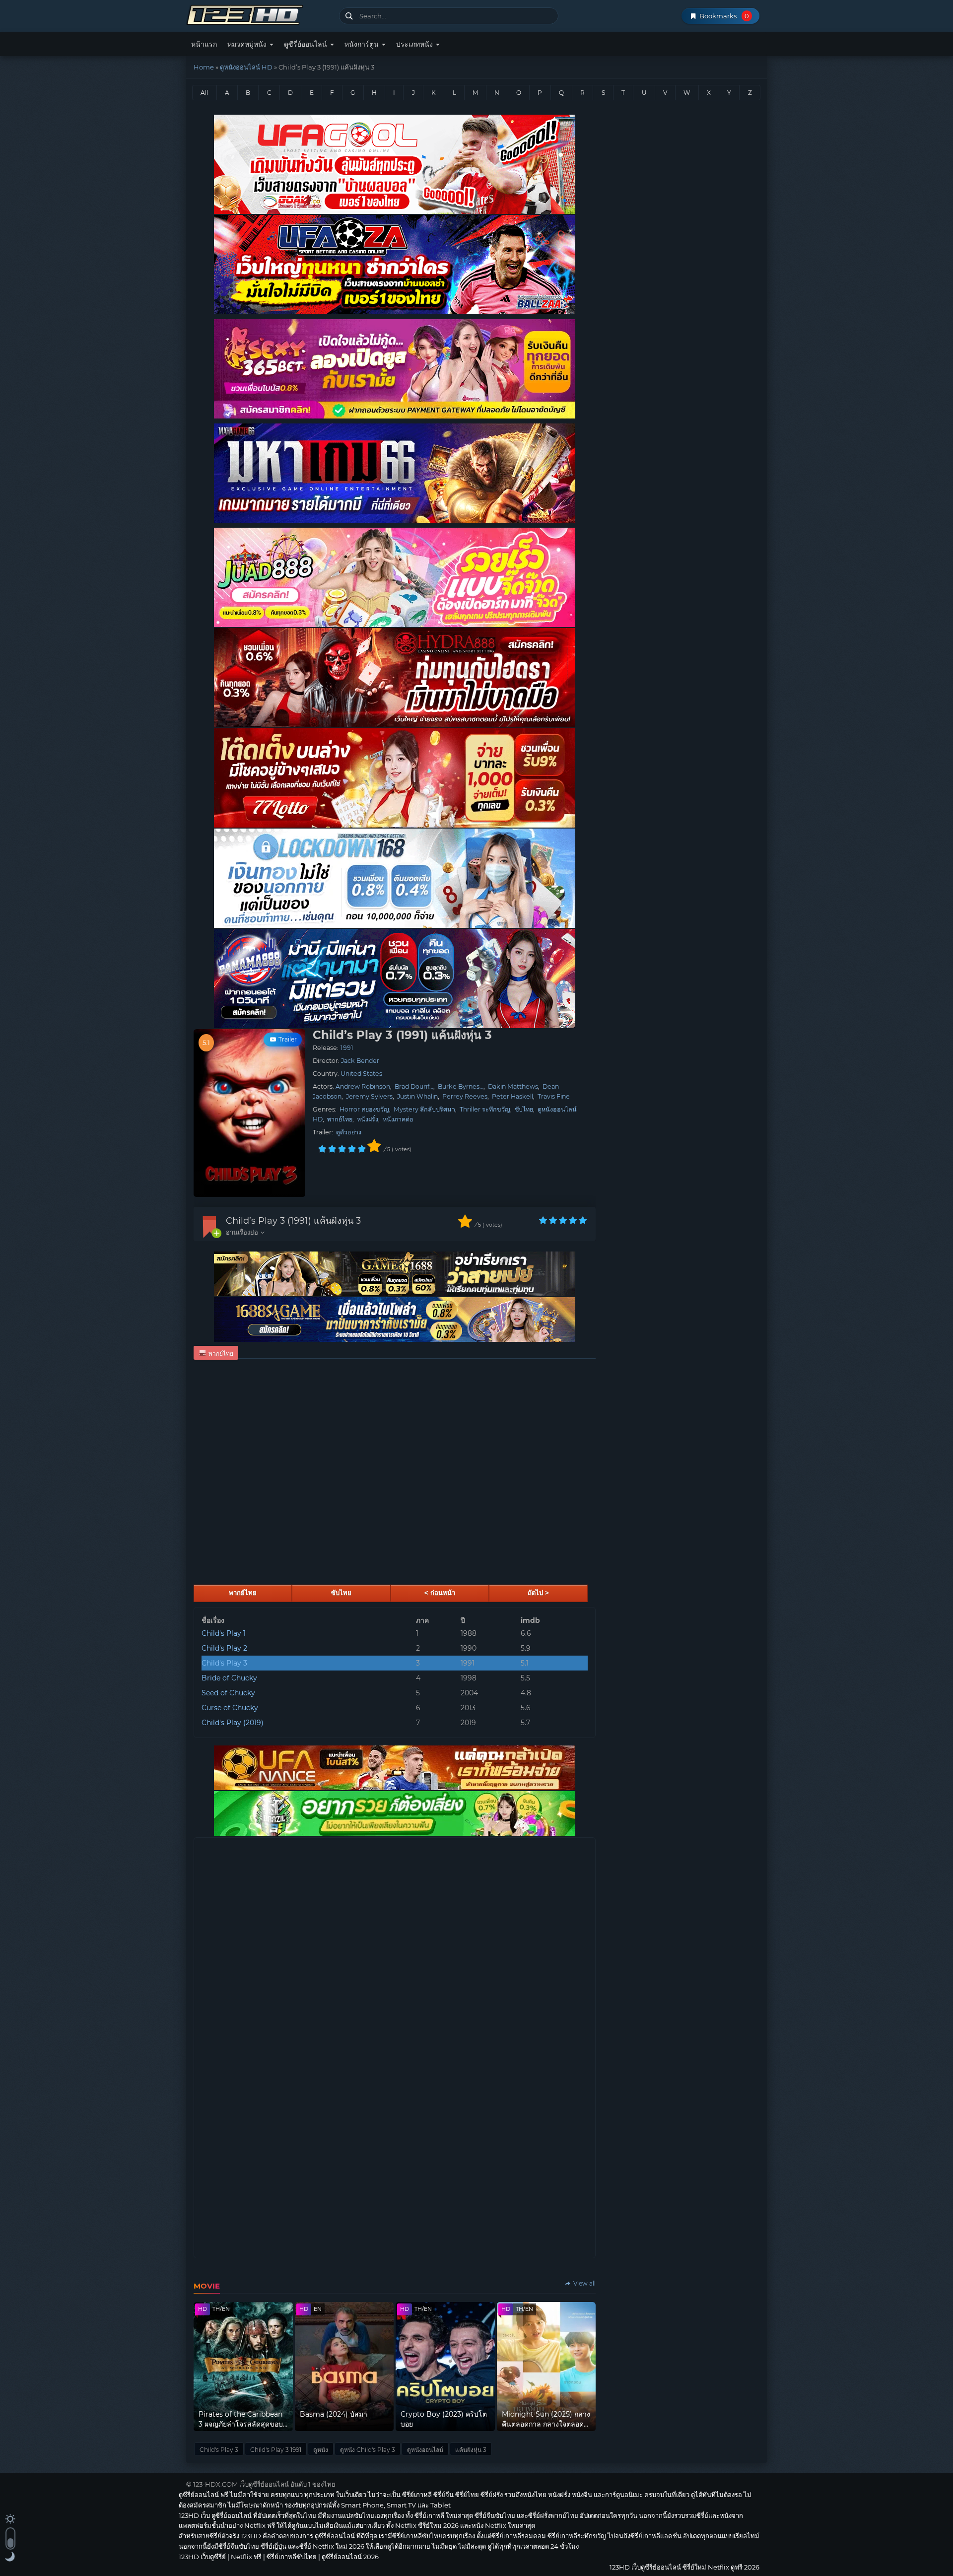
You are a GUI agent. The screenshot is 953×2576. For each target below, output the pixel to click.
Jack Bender (360, 1061)
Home (204, 67)
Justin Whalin (417, 1096)
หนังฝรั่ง (368, 1119)
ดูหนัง (321, 2450)
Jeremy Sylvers (369, 1096)
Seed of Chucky (228, 1693)
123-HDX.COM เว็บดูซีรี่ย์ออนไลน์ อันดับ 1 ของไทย (264, 2484)
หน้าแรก (204, 44)
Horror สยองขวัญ (364, 1109)
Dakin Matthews (513, 1086)
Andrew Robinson (363, 1086)
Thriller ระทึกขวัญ (485, 1109)
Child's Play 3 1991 (276, 2450)
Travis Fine (554, 1096)
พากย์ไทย (340, 1119)
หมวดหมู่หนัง (248, 44)
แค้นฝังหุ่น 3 (471, 2450)
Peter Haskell (512, 1096)
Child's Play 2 (224, 1648)
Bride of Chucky (229, 1678)
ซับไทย (524, 1109)
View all (584, 2283)
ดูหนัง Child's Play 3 (368, 2450)
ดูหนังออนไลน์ (425, 2450)
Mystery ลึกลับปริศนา (424, 1109)
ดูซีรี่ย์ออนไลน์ (306, 44)
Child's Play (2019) (233, 1723)
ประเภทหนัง (415, 44)
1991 (347, 1048)
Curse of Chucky (230, 1708)
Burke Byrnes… (461, 1086)
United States (361, 1074)
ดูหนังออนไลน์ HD (246, 67)
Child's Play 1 (224, 1633)
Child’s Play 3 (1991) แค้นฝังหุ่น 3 (293, 1221)
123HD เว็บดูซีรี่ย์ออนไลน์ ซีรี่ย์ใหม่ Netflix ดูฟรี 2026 (259, 14)
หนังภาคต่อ (398, 1119)
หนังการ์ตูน (363, 44)
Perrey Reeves (465, 1096)
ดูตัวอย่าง (349, 1132)
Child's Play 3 (224, 1663)
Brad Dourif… (414, 1086)
